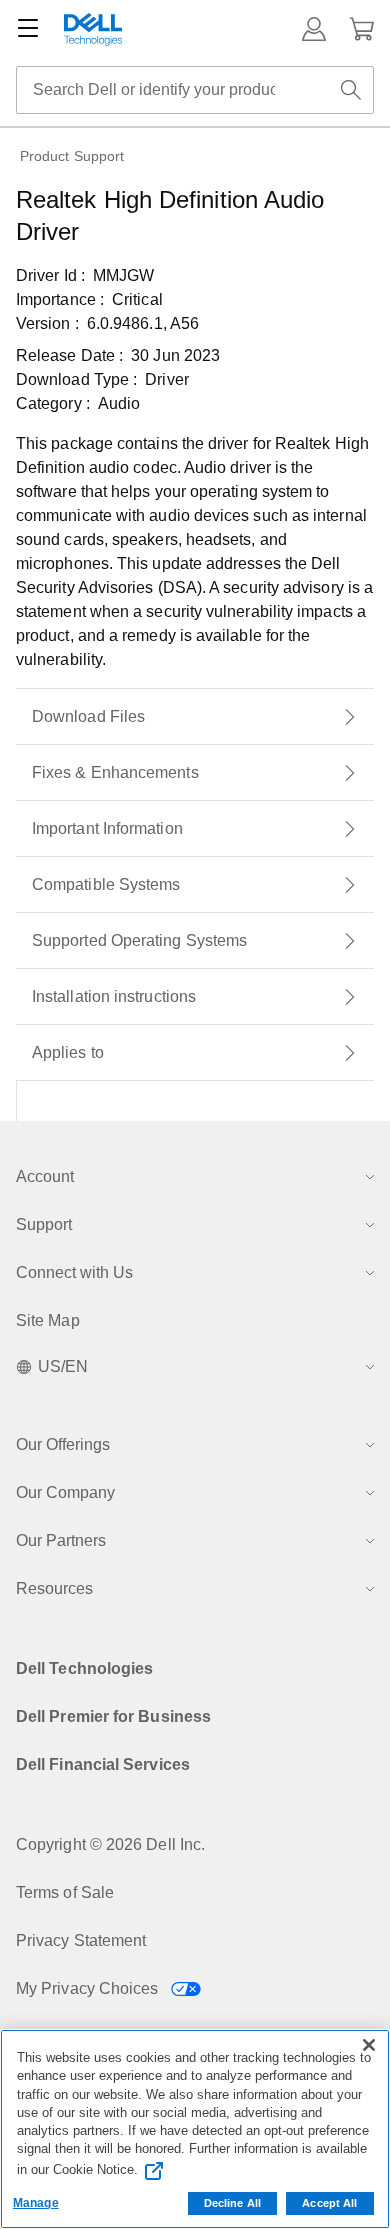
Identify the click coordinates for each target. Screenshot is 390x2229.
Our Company (65, 1492)
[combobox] (195, 90)
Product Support (72, 156)
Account (45, 1176)
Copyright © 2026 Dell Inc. (110, 1844)
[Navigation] (28, 29)
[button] (314, 29)
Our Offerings (63, 1444)
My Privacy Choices (89, 1988)
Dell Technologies (84, 1668)
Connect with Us (74, 1272)
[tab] (195, 717)
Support (44, 1224)
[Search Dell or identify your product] (351, 90)
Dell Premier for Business (113, 1716)
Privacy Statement (81, 1940)
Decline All (232, 2203)
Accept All (329, 2203)
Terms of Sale (65, 1892)
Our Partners (61, 1540)
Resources (54, 1588)
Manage (36, 2203)
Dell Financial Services (103, 1764)
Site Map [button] (48, 1320)
